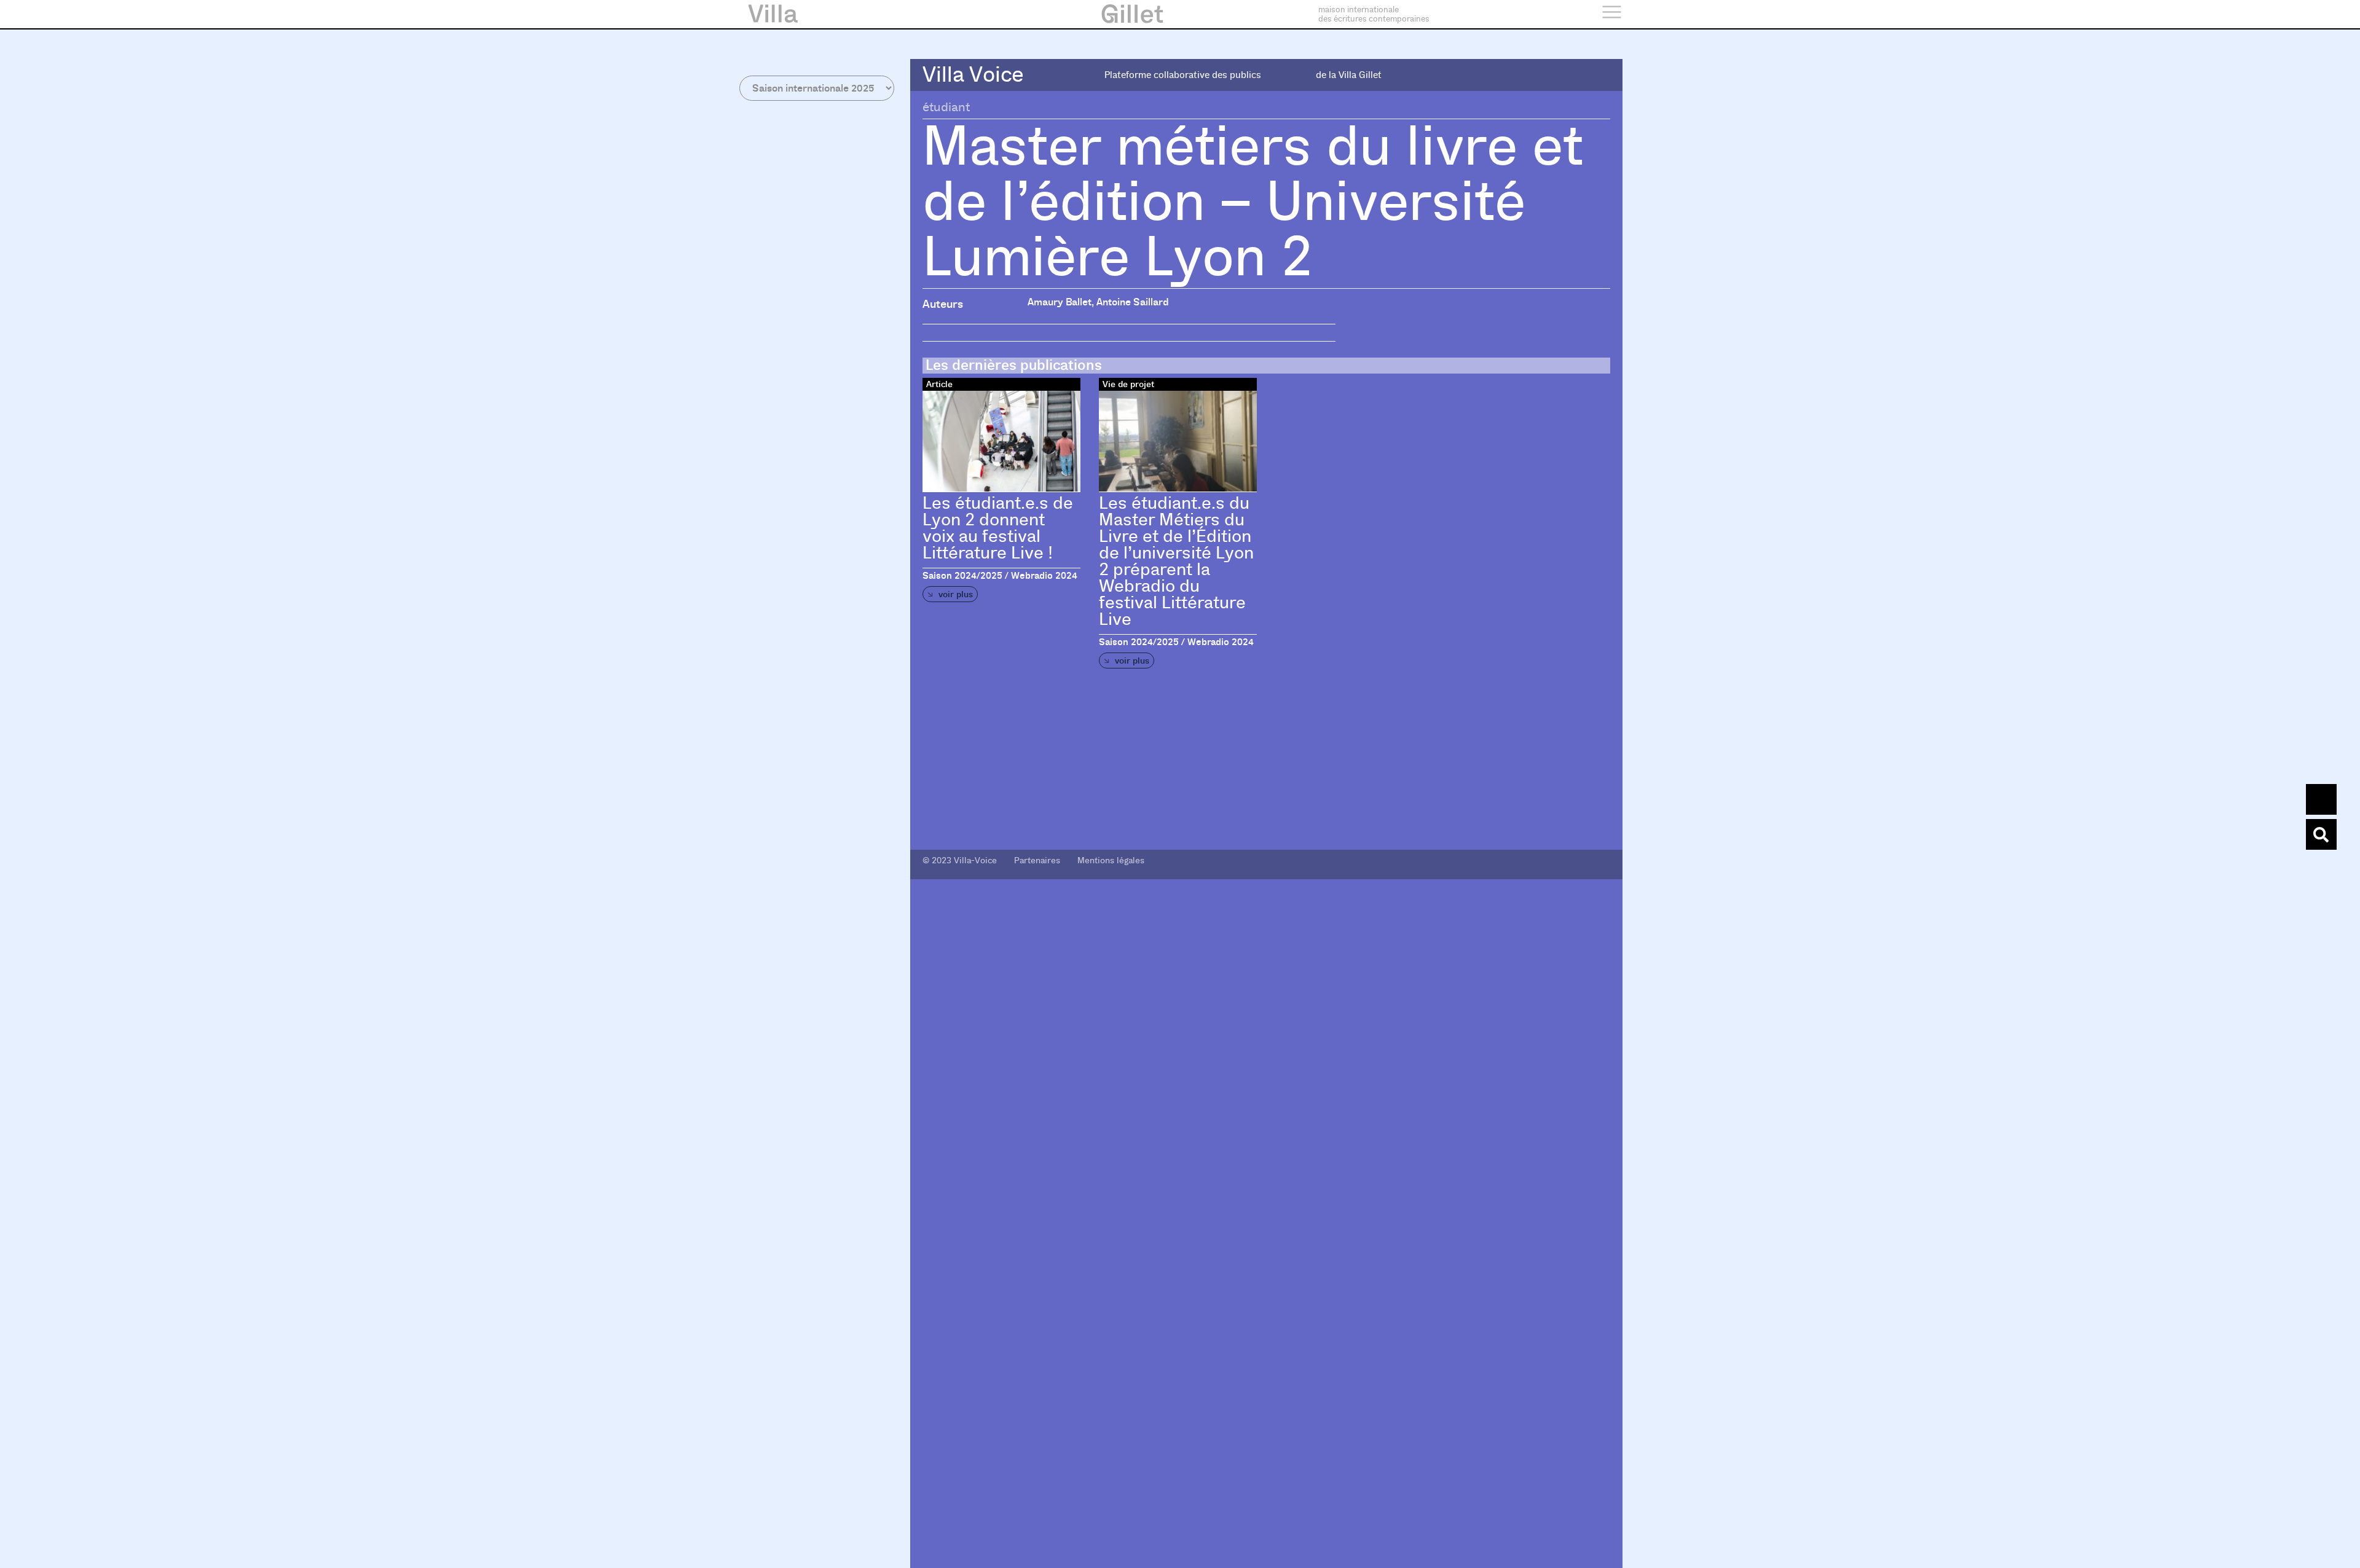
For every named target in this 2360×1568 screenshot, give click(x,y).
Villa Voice (973, 75)
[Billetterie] (2321, 799)
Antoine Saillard (1133, 302)
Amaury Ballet (1060, 302)
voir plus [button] (954, 594)
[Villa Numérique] (2321, 834)
